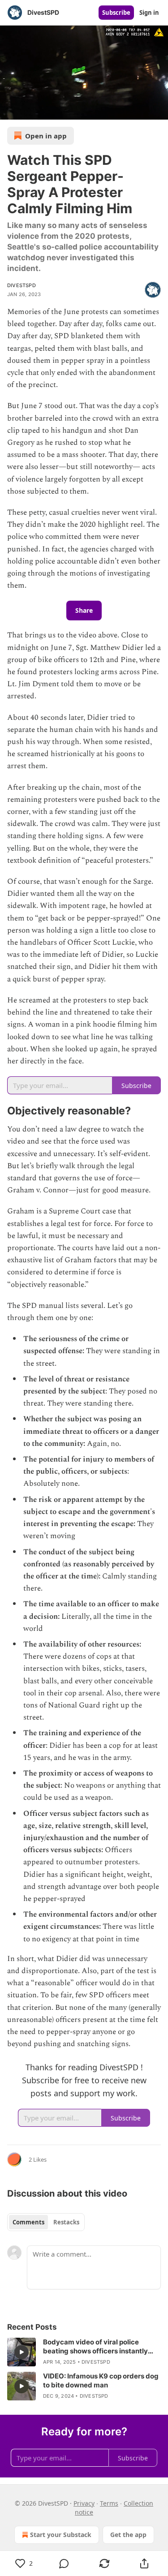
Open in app (46, 136)
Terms (109, 2503)
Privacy (84, 2503)
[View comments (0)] (65, 2563)
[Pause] (10, 110)
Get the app (128, 2535)
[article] (84, 2352)
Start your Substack (61, 2535)
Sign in (149, 13)
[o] (22, 2352)
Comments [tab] (28, 2222)
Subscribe (116, 13)
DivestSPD (22, 285)
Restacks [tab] (66, 2222)
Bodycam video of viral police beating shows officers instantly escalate (95, 2347)
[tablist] (46, 2222)
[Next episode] (30, 110)
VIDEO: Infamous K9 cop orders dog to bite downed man (101, 2380)
